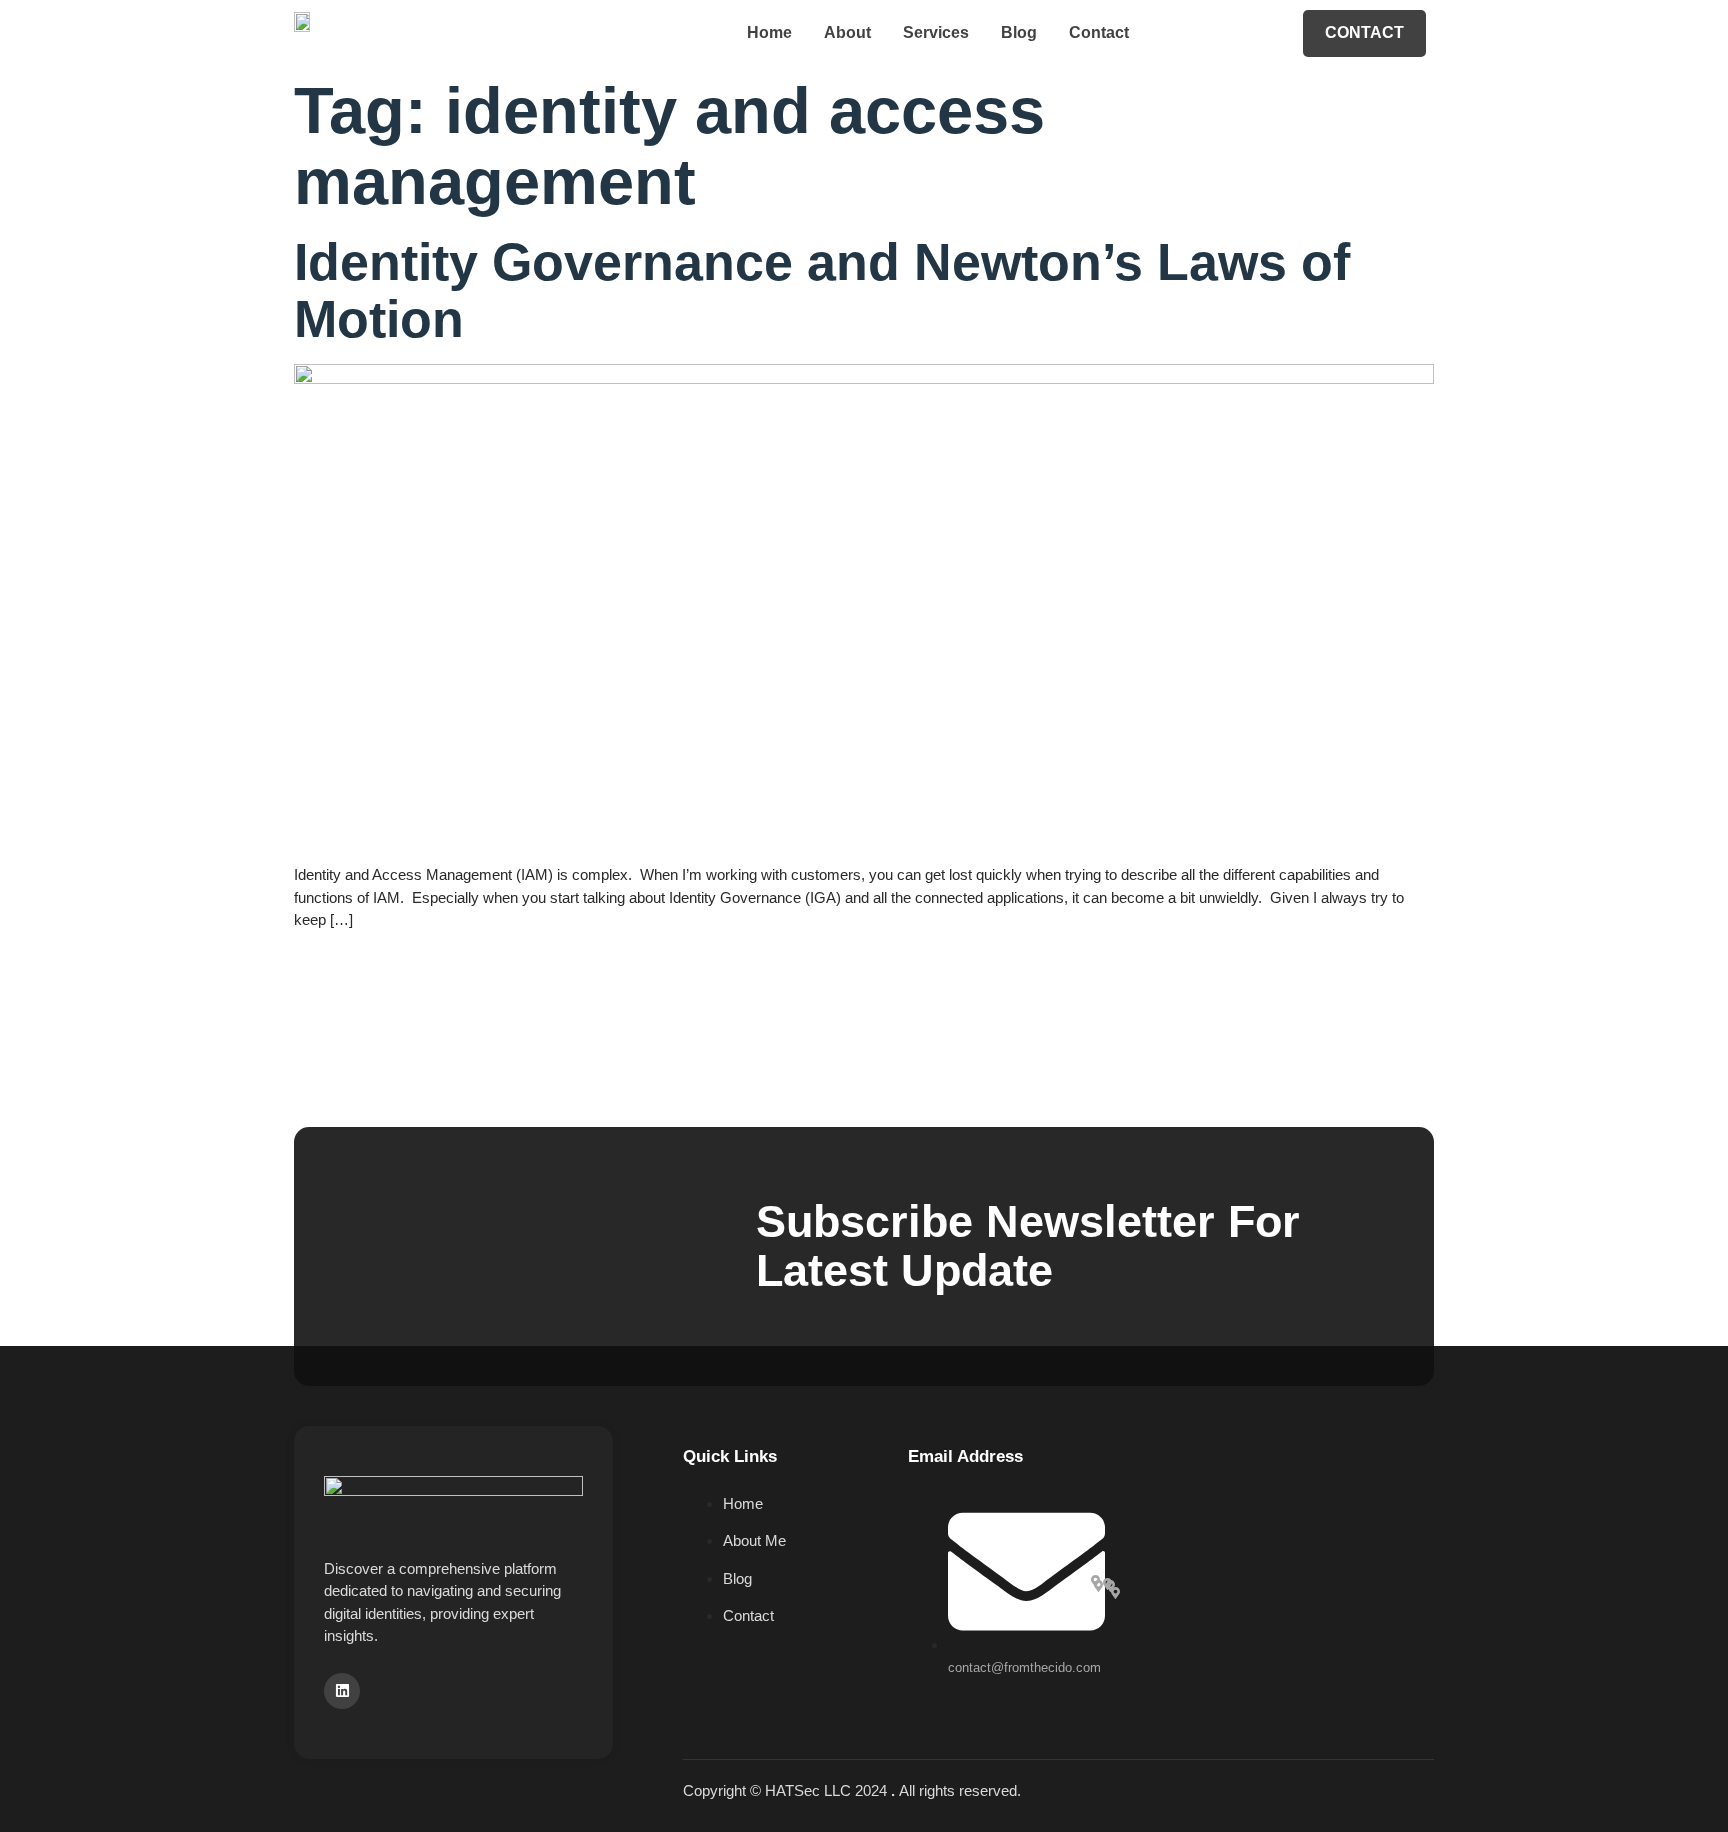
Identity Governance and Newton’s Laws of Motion (822, 290)
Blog (1019, 32)
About (847, 32)
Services (936, 32)
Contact (1099, 32)
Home (769, 32)
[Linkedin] (342, 1691)
